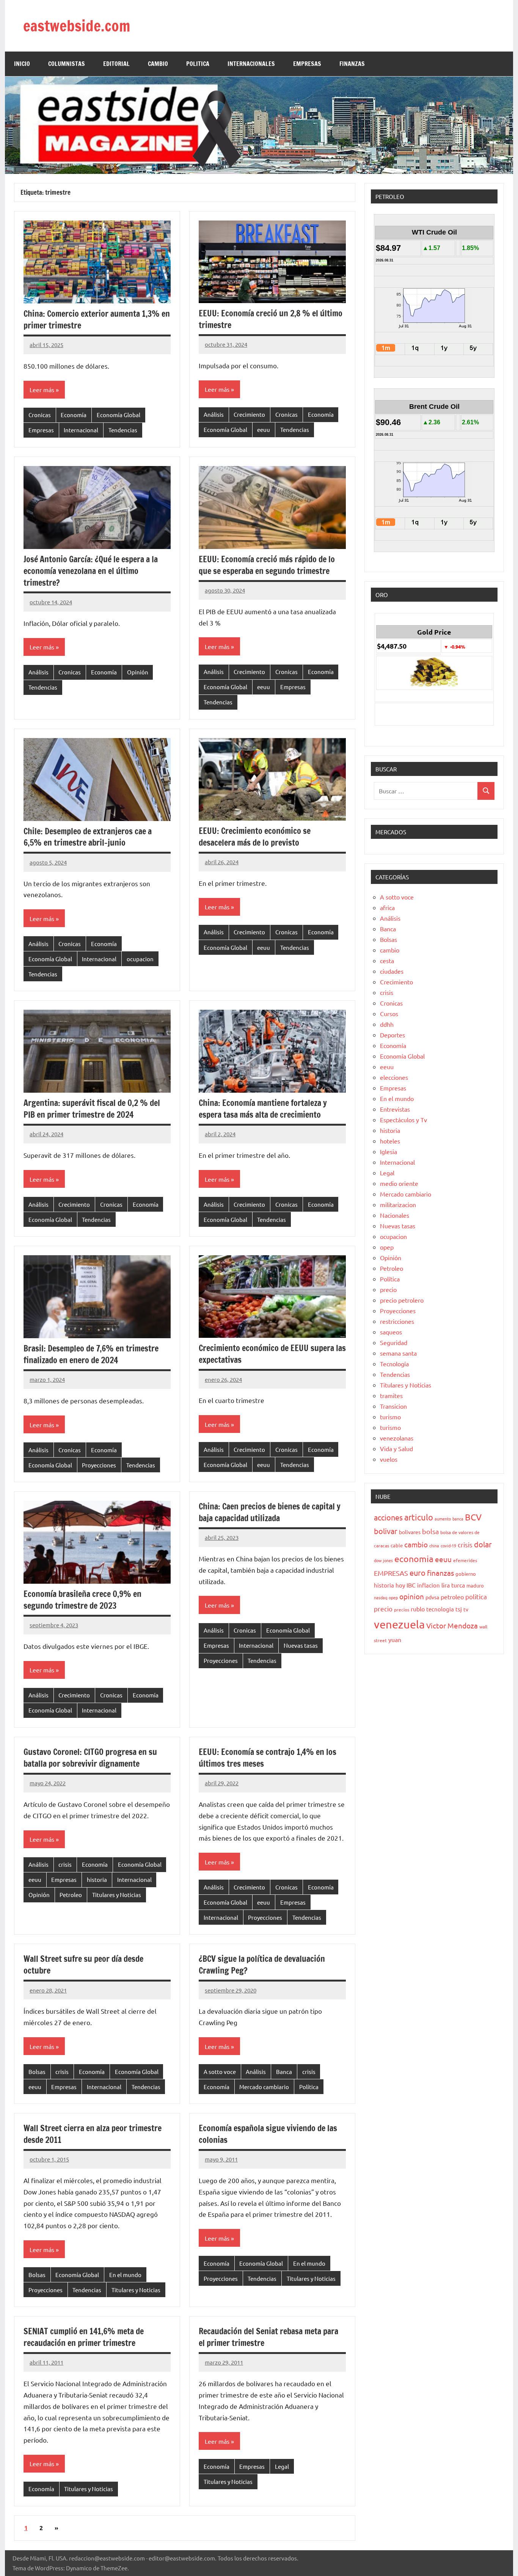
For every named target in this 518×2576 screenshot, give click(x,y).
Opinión (138, 672)
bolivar (386, 1531)
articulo (419, 1517)
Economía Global (119, 415)
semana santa (398, 1353)
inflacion (429, 1585)
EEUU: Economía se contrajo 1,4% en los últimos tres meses (268, 1758)
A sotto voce (220, 2072)
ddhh (387, 1024)
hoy (400, 1585)
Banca (284, 2072)
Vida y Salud (396, 1448)
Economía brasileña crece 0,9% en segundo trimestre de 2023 (82, 1600)
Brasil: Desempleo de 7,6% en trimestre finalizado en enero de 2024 (91, 1354)
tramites (391, 1395)
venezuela (399, 1624)
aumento (443, 1519)
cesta (387, 960)
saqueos (391, 1332)
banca (458, 1519)
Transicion (393, 1406)
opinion (412, 1596)
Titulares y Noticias (117, 1895)
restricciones (397, 1321)
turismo (390, 1417)
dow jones (383, 1560)
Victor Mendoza (452, 1625)
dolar (483, 1544)
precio (388, 1289)
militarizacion (398, 1204)
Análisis (214, 414)
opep (387, 1247)
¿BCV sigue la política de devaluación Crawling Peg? (262, 1964)
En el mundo (125, 2275)
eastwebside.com (77, 26)
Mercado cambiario (264, 2087)
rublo (418, 1609)
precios (402, 1609)
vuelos (389, 1459)
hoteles (390, 1141)
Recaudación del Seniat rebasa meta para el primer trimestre (268, 2337)
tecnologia (440, 1609)
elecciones (394, 1077)
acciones (388, 1517)
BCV (473, 1517)
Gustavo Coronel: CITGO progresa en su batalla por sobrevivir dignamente (90, 1758)
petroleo (452, 1597)
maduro (475, 1585)
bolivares (410, 1532)
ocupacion (140, 959)
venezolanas (397, 1438)
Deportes (392, 1035)
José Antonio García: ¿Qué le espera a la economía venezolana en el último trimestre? (91, 571)
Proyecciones (99, 1465)
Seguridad (394, 1342)
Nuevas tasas (301, 1645)
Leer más (42, 389)
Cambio (158, 64)
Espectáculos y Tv (403, 1120)
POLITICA (198, 64)
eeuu (264, 429)
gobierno (466, 1574)
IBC (411, 1585)
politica (476, 1596)
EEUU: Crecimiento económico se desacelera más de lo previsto (255, 837)
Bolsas (37, 2072)
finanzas (440, 1573)
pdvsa (432, 1597)
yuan (395, 1639)
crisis (65, 1864)
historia (97, 1879)
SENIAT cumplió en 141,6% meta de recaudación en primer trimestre (84, 2337)
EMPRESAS (307, 64)
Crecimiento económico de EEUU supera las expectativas (272, 1354)
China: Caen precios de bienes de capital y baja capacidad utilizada (270, 1512)
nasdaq (381, 1597)
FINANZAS (352, 64)
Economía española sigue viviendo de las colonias (268, 2134)
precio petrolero (402, 1300)
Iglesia (388, 1151)
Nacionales (395, 1215)
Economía (74, 415)
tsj (459, 1609)
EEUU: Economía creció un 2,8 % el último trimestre (271, 319)
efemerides (465, 1560)
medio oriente (399, 1183)
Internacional (81, 430)
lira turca (453, 1585)
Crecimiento (249, 414)
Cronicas (40, 415)
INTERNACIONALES (251, 64)
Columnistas (67, 64)
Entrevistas (395, 1109)
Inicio (22, 64)
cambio (390, 950)
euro (418, 1573)
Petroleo (71, 1895)
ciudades (392, 971)
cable (397, 1545)
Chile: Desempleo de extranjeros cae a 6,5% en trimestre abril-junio (88, 837)
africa (387, 907)
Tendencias (123, 430)
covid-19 (448, 1545)
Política (309, 2087)
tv (466, 1609)
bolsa (430, 1531)
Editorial (116, 64)
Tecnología (394, 1364)
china (434, 1545)
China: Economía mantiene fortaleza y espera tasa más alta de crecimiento (263, 1109)
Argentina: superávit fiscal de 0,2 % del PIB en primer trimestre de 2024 (92, 1109)
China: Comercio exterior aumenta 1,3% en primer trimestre (97, 319)
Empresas (41, 430)
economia (414, 1559)
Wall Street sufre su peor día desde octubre (83, 1964)
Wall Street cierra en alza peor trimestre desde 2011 (93, 2134)
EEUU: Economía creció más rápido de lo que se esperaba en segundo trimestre (267, 565)
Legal (282, 2466)
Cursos (389, 1014)
